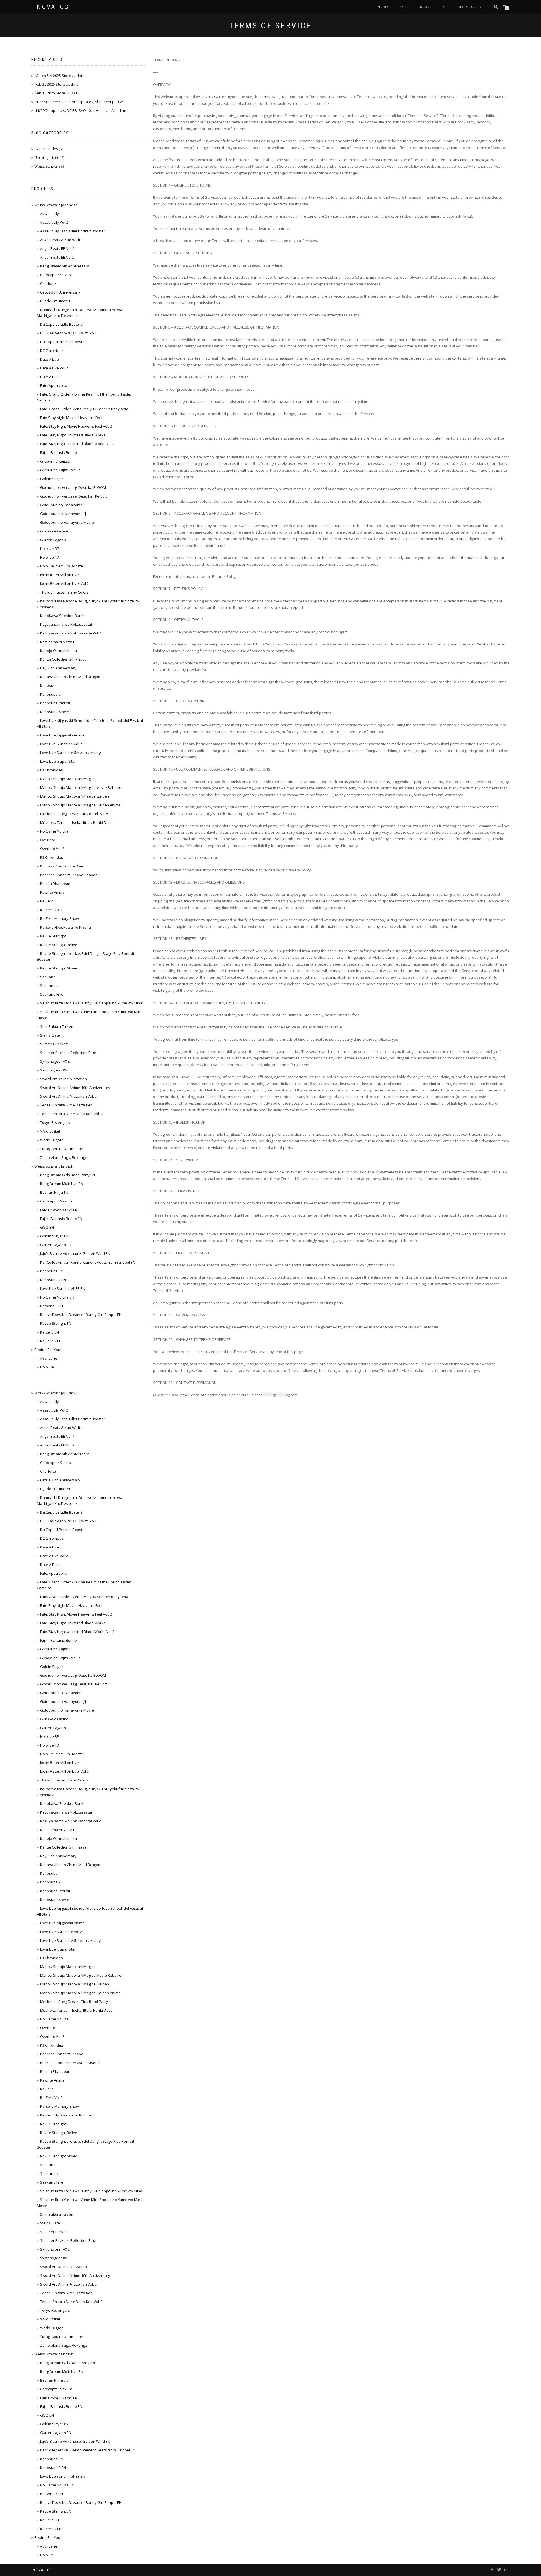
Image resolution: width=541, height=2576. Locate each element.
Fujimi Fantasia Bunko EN (61, 1219)
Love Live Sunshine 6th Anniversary (70, 753)
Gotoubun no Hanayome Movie (67, 522)
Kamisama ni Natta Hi (58, 642)
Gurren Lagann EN (56, 1245)
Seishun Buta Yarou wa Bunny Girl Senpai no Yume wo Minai (92, 1003)
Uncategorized (47, 157)
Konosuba (49, 685)
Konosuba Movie (55, 712)
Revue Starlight (53, 936)
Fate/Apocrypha (54, 385)
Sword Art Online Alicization (63, 1079)
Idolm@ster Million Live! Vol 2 (64, 583)
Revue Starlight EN (56, 1323)
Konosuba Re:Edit (55, 703)
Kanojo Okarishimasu (58, 651)
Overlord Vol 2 (52, 849)
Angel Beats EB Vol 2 (57, 257)
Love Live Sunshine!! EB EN (63, 1288)
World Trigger (51, 1140)
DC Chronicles (52, 350)
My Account (471, 7)
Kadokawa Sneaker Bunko (63, 616)
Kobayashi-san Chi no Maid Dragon (70, 677)
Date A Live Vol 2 (54, 368)
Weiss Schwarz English (54, 1166)
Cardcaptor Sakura (56, 275)
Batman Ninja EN (54, 1192)
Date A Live (49, 359)
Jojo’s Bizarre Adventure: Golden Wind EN (75, 1253)
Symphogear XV (54, 1070)
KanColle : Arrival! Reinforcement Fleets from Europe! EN (88, 1262)
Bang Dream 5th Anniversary (65, 266)
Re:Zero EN (49, 1332)
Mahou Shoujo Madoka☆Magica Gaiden (75, 796)
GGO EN (47, 1227)
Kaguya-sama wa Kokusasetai (66, 624)
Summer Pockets (54, 1044)
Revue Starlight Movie (59, 968)
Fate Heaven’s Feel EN (59, 1210)
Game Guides (46, 149)
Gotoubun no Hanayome (61, 505)
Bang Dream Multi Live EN (62, 1184)
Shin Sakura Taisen (57, 1026)
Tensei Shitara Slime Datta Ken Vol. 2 (71, 1114)
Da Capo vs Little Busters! (62, 324)
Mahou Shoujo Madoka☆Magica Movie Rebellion (82, 787)
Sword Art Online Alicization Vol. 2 (68, 1096)
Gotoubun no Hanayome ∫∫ (63, 514)
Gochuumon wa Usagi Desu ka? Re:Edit (73, 496)
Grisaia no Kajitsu (55, 461)
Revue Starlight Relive (59, 945)
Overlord (48, 840)
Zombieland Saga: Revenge (64, 1157)
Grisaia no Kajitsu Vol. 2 (60, 470)
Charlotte (48, 283)
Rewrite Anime (52, 892)
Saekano (48, 977)
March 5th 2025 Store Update (60, 76)
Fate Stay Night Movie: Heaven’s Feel (71, 418)
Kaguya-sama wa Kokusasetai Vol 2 (70, 633)
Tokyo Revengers (55, 1122)
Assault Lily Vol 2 (54, 222)
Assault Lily (49, 214)
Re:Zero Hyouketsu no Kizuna (66, 927)
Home (384, 7)
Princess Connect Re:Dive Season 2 (70, 875)
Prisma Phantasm (55, 884)
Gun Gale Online (54, 531)
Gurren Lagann (53, 540)
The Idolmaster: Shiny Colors (64, 592)
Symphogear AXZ (55, 1061)
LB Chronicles (51, 770)
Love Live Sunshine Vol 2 (61, 744)
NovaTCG (53, 7)
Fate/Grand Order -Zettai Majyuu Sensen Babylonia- (85, 409)
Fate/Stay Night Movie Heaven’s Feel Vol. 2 (76, 426)
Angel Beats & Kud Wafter (62, 240)
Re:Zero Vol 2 (51, 910)
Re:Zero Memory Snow (59, 918)
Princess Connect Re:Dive (62, 866)
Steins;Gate (50, 1035)
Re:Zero (47, 901)
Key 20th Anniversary (58, 668)
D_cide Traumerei (55, 301)
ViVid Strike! (50, 1131)
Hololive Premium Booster (62, 566)
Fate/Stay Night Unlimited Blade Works (73, 435)
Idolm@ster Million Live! (60, 575)
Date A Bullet (51, 377)
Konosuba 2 (50, 694)
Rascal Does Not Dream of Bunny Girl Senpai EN (81, 1315)
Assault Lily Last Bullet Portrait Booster (73, 231)
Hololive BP (50, 549)
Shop (405, 7)
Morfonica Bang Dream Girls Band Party (74, 814)
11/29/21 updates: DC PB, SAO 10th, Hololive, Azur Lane (82, 110)
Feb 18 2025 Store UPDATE (57, 93)
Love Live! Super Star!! (59, 761)
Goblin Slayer (52, 479)
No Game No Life (54, 831)
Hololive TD (50, 557)
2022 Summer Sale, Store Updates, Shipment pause (79, 102)
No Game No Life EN (57, 1297)
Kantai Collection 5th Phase (63, 659)
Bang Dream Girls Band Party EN (67, 1175)
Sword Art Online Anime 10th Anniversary (75, 1088)
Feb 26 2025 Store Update (57, 84)
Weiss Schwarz (47, 166)
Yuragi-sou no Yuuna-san (62, 1149)
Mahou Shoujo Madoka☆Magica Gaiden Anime (80, 805)
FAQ (444, 7)
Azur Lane (49, 1358)
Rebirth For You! (48, 1350)
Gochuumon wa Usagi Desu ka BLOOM (73, 487)
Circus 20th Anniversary (60, 292)
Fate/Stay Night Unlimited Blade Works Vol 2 (77, 444)
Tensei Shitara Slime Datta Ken (66, 1105)
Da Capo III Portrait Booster (63, 342)
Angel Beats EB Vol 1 (57, 248)
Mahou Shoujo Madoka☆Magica (68, 779)
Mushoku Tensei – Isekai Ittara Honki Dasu (76, 822)
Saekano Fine (52, 994)
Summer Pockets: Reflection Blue (68, 1053)
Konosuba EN (52, 1271)
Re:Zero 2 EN (51, 1341)
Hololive (47, 1367)
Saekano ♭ (49, 986)
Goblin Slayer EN (54, 1236)
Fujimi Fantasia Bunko (58, 452)
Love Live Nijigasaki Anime (62, 735)
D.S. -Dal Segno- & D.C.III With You (68, 333)
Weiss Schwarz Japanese (56, 205)
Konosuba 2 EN (53, 1280)
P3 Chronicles (52, 857)
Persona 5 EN (51, 1306)
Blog (425, 7)
